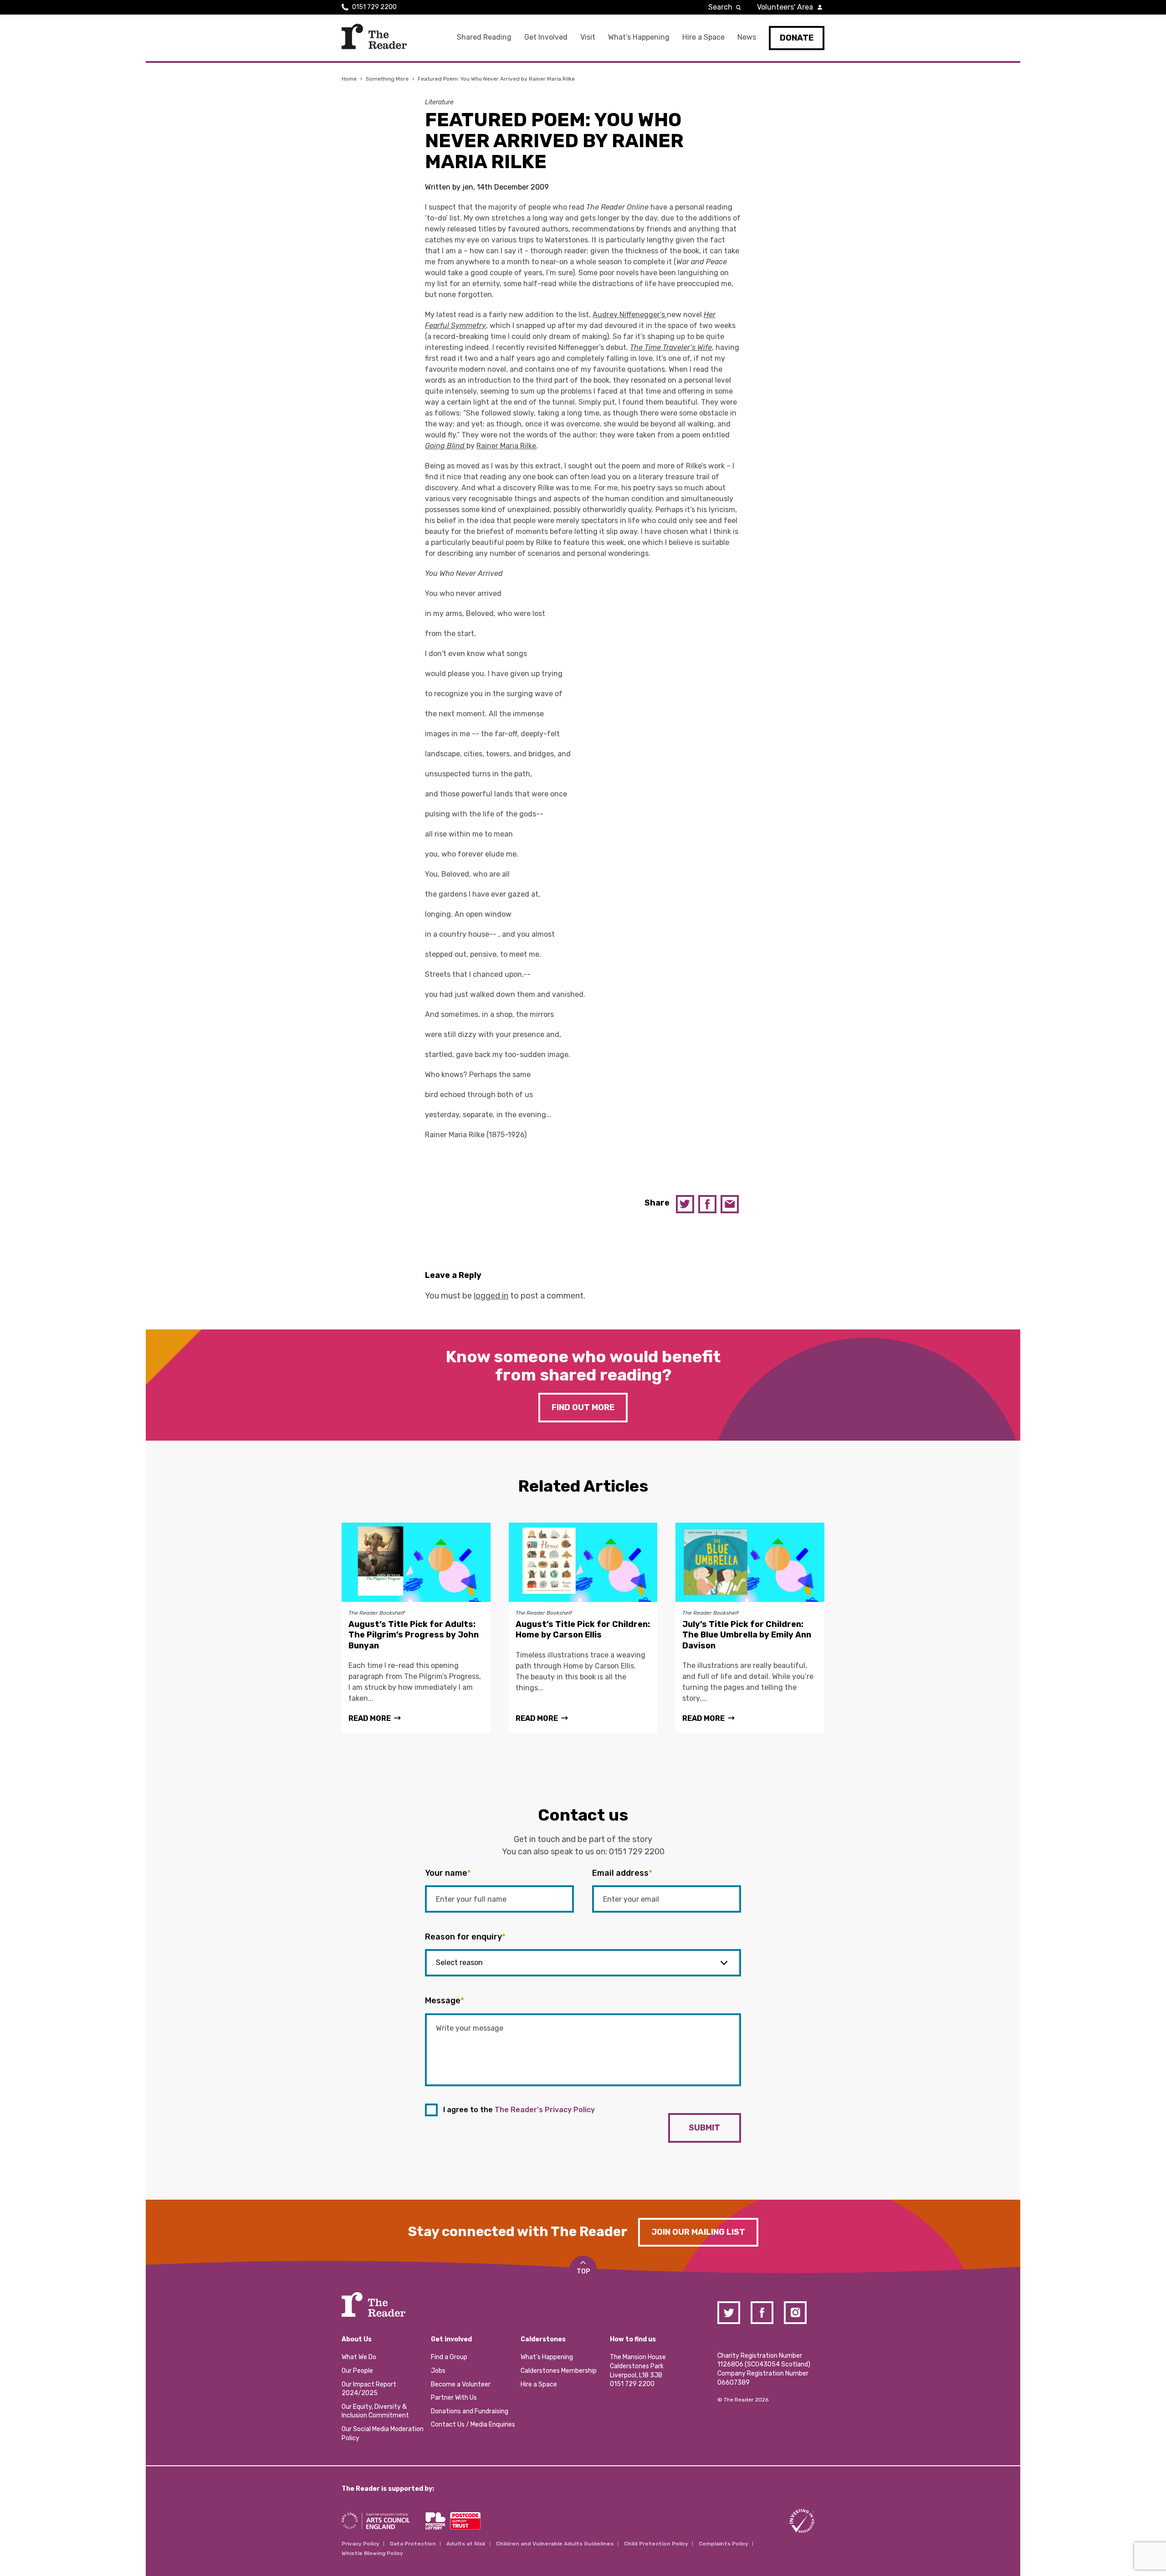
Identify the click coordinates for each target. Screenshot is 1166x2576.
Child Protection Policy (656, 2544)
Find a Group (449, 2357)
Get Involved (546, 37)
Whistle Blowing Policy (372, 2553)
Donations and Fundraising (470, 2411)
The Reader (374, 36)
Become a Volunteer (461, 2384)
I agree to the (519, 2110)
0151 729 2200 (374, 7)
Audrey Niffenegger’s (630, 315)
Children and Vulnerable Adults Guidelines (555, 2544)
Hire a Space (703, 37)
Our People (357, 2371)
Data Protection (413, 2544)
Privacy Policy (361, 2544)
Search (720, 7)
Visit (588, 37)
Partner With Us (454, 2398)
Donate (797, 38)
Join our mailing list (698, 2232)
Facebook (707, 1204)
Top (583, 2271)
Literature (439, 102)
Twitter (685, 1204)
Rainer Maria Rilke (506, 446)
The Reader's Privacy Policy (545, 2110)
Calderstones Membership (559, 2371)
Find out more (583, 1407)
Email (730, 1204)
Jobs (438, 2371)
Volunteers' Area (785, 7)
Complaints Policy (724, 2544)
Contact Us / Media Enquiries (473, 2425)
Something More (387, 79)
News (747, 37)
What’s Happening (639, 37)
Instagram (795, 2313)
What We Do (359, 2357)
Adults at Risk (466, 2544)
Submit (704, 2128)
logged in (491, 1296)
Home (349, 79)
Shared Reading (484, 37)
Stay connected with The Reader (518, 2232)
